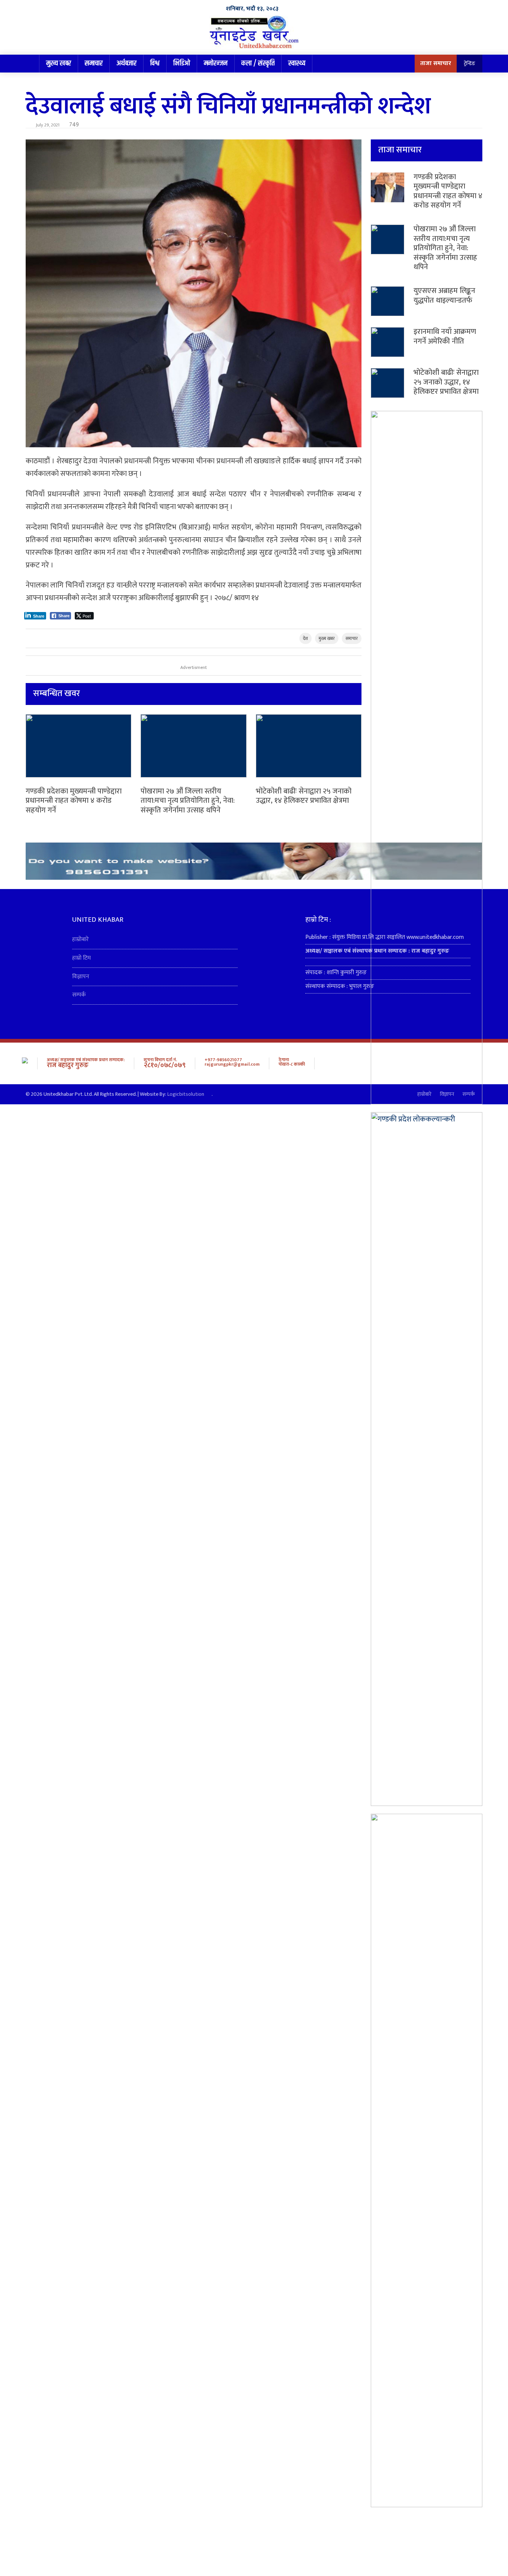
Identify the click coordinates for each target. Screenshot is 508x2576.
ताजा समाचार (436, 63)
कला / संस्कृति (258, 63)
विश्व (155, 63)
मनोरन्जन (216, 63)
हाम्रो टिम (81, 958)
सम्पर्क (79, 995)
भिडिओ (182, 63)
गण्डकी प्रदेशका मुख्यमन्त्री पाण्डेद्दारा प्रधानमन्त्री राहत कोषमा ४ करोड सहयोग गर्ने (74, 801)
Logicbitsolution (186, 1094)
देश (306, 638)
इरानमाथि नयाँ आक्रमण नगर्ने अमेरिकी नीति (445, 337)
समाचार (94, 63)
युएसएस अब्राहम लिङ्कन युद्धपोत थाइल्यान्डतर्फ (444, 296)
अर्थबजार (126, 63)
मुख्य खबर (59, 63)
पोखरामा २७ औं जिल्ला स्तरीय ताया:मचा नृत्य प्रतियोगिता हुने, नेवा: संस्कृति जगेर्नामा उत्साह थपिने (188, 801)
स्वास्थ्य (297, 63)
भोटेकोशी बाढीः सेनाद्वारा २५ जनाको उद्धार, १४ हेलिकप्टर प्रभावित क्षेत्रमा (304, 796)
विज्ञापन (81, 977)
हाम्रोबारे (81, 939)
